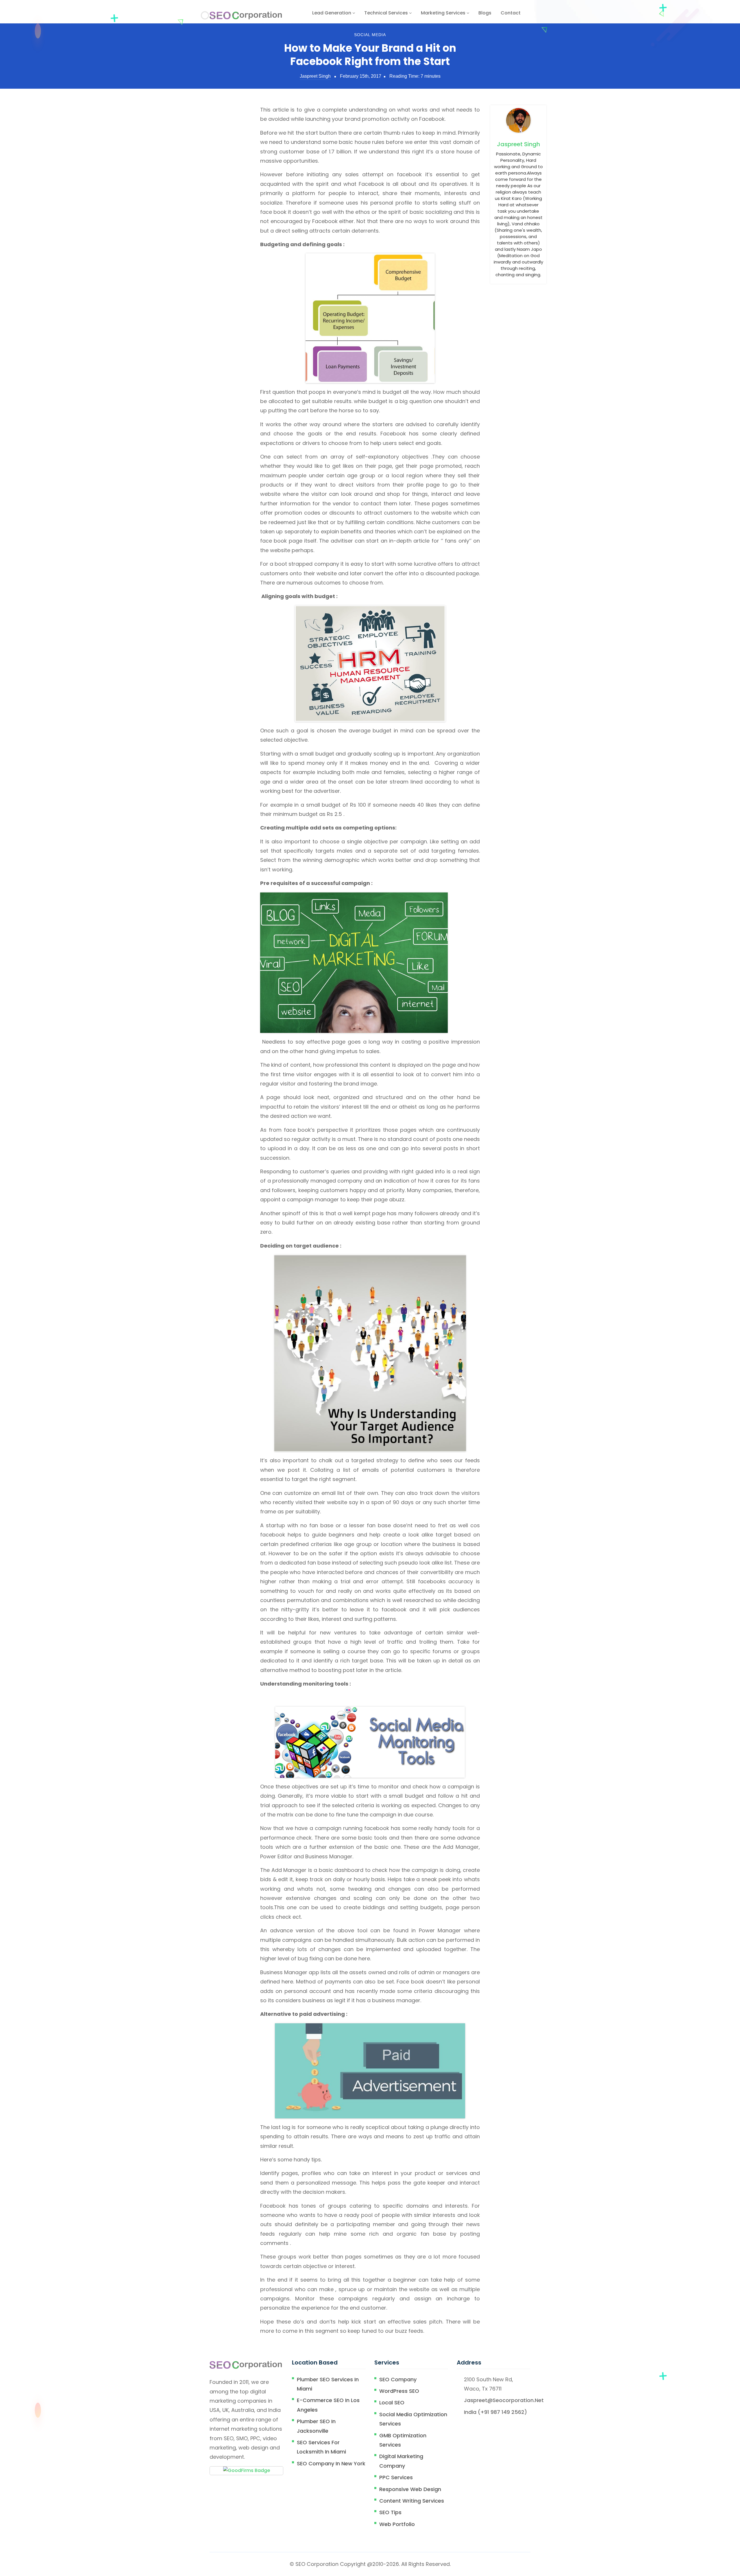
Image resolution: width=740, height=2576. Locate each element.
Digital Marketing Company (401, 2461)
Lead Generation (332, 13)
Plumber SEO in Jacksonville (316, 2426)
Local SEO (392, 2403)
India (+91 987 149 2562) (495, 2412)
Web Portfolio (397, 2524)
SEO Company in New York (331, 2463)
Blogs (485, 13)
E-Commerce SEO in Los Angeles (328, 2405)
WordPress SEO (399, 2391)
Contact (511, 13)
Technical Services (387, 13)
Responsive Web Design (410, 2489)
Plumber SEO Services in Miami (328, 2384)
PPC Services (396, 2477)
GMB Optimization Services (403, 2440)
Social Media (370, 35)
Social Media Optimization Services (413, 2419)
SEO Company (398, 2379)
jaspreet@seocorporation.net (504, 2400)
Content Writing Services (412, 2501)
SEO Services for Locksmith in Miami (321, 2447)
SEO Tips (390, 2512)
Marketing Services (444, 13)
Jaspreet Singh (315, 76)
